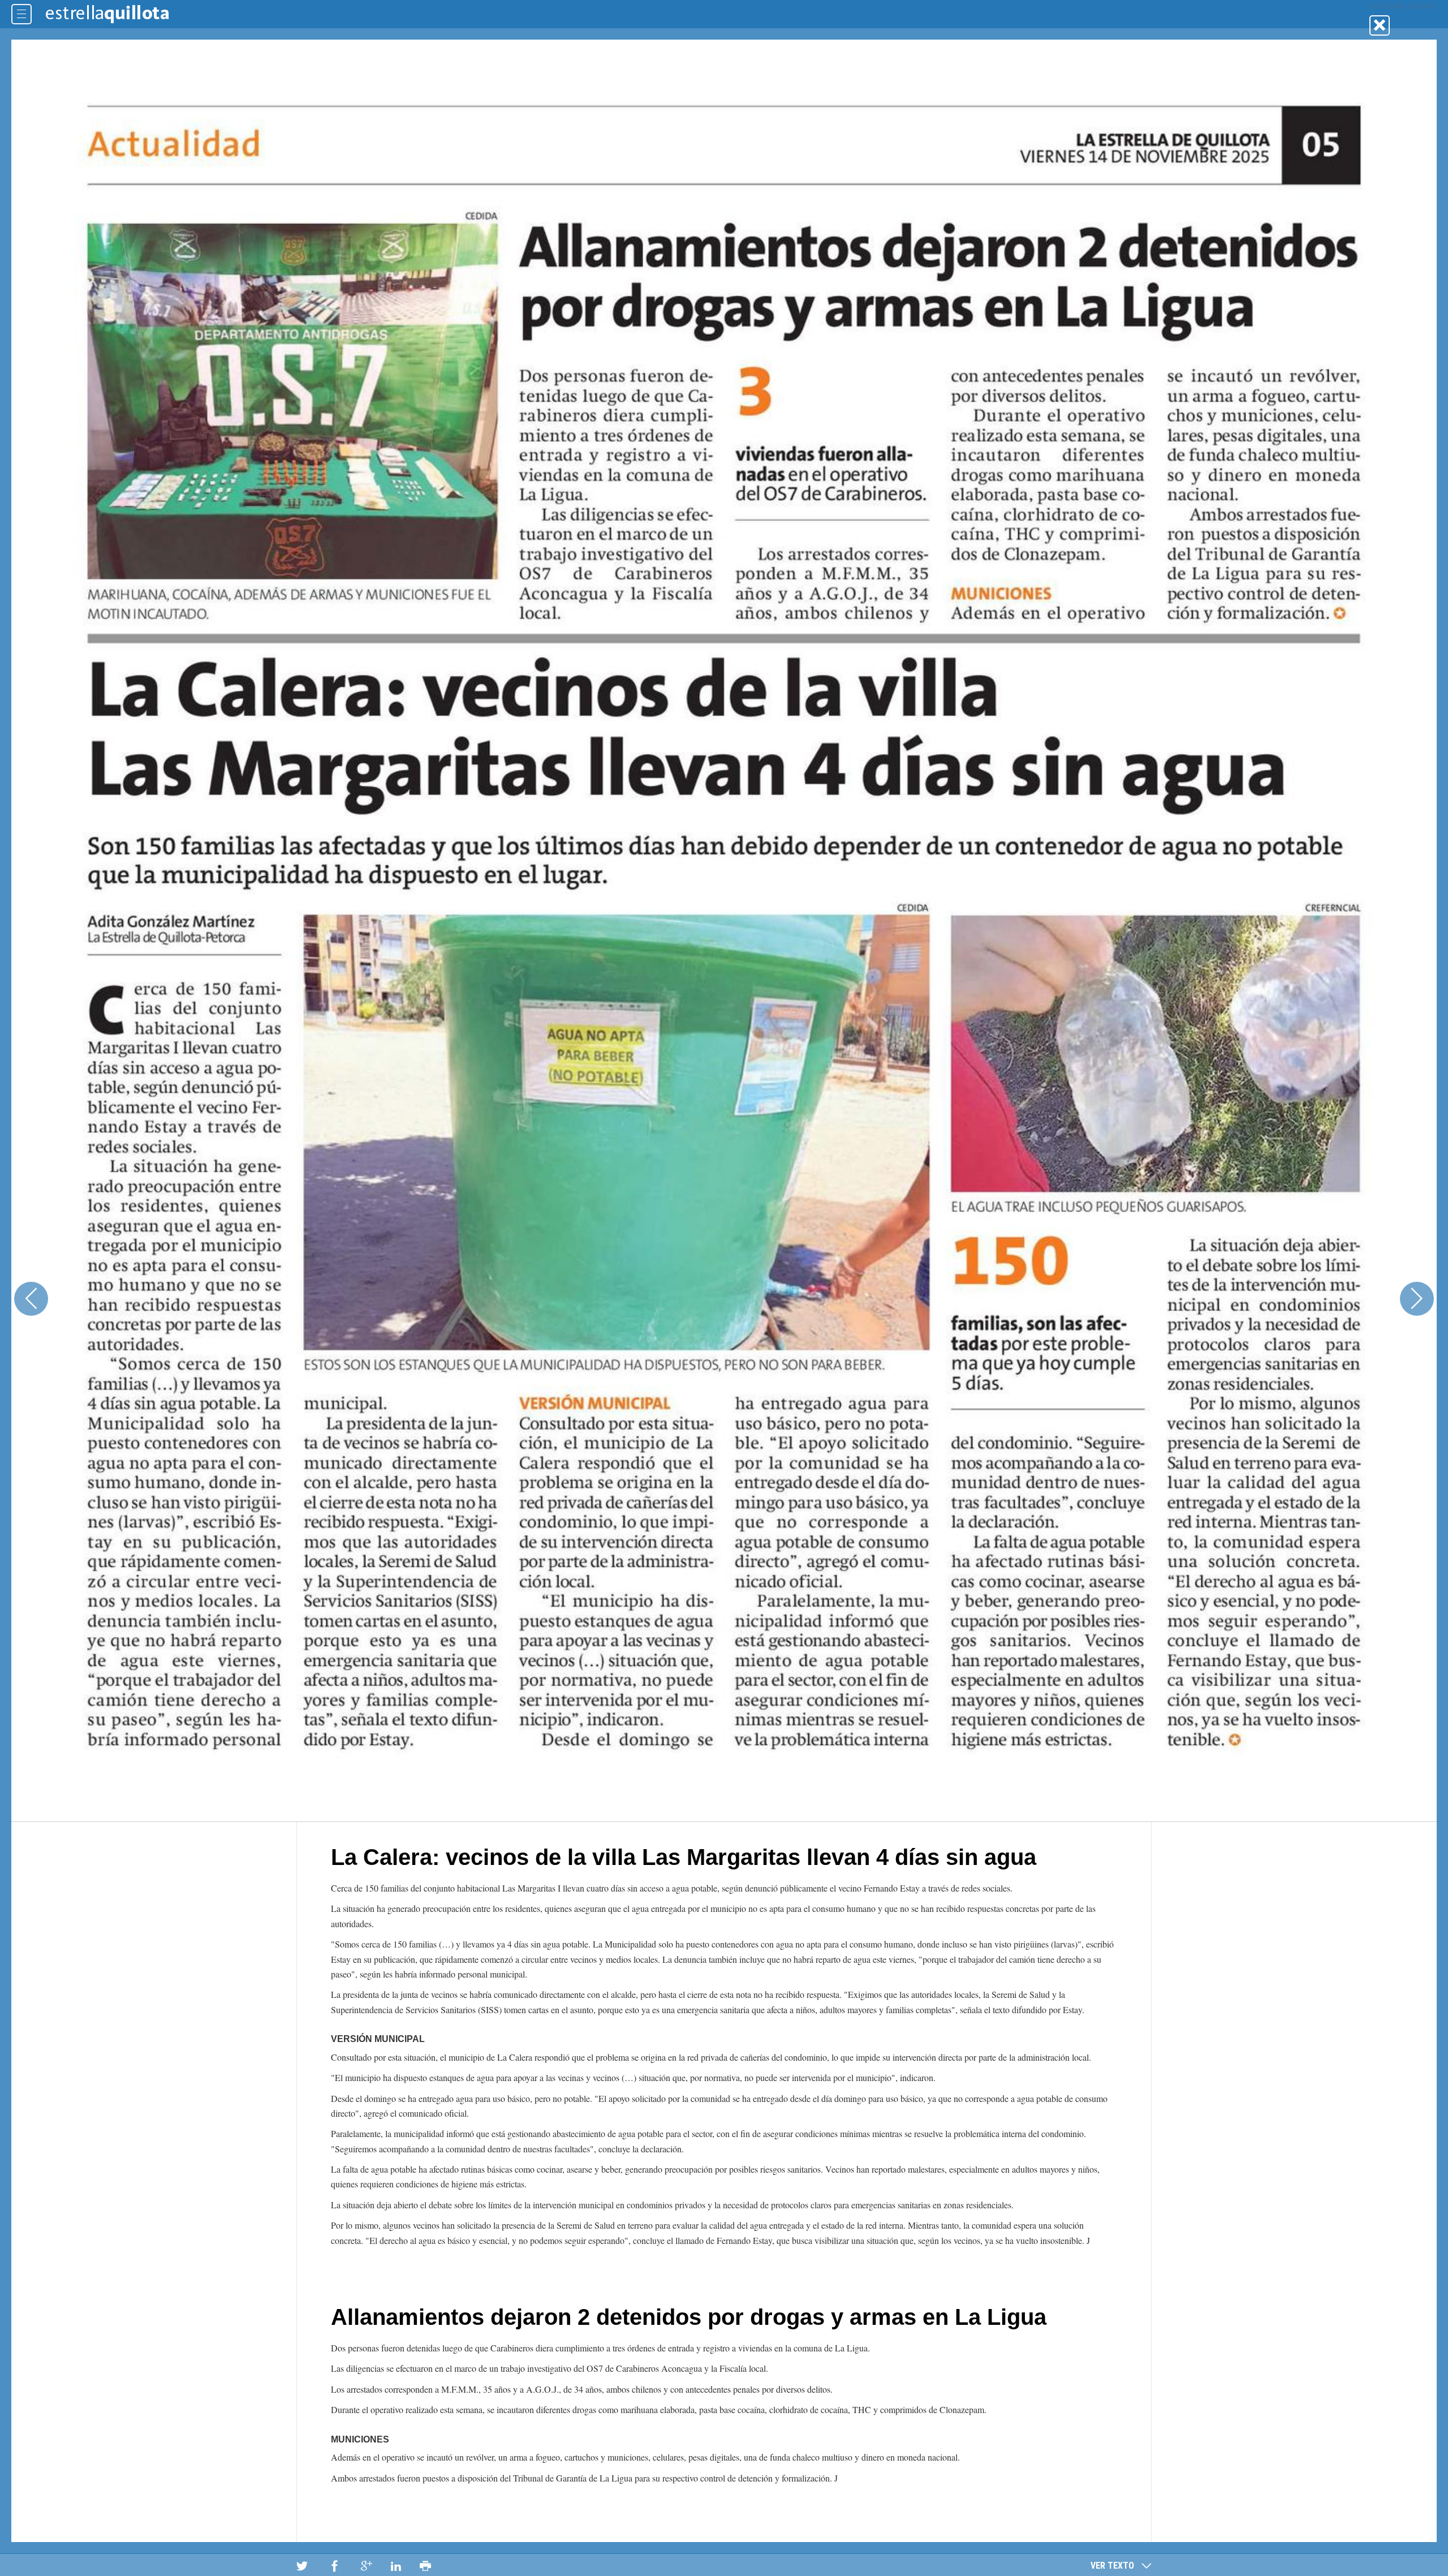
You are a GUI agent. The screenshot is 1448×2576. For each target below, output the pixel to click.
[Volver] (1380, 25)
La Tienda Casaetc (1403, 6)
